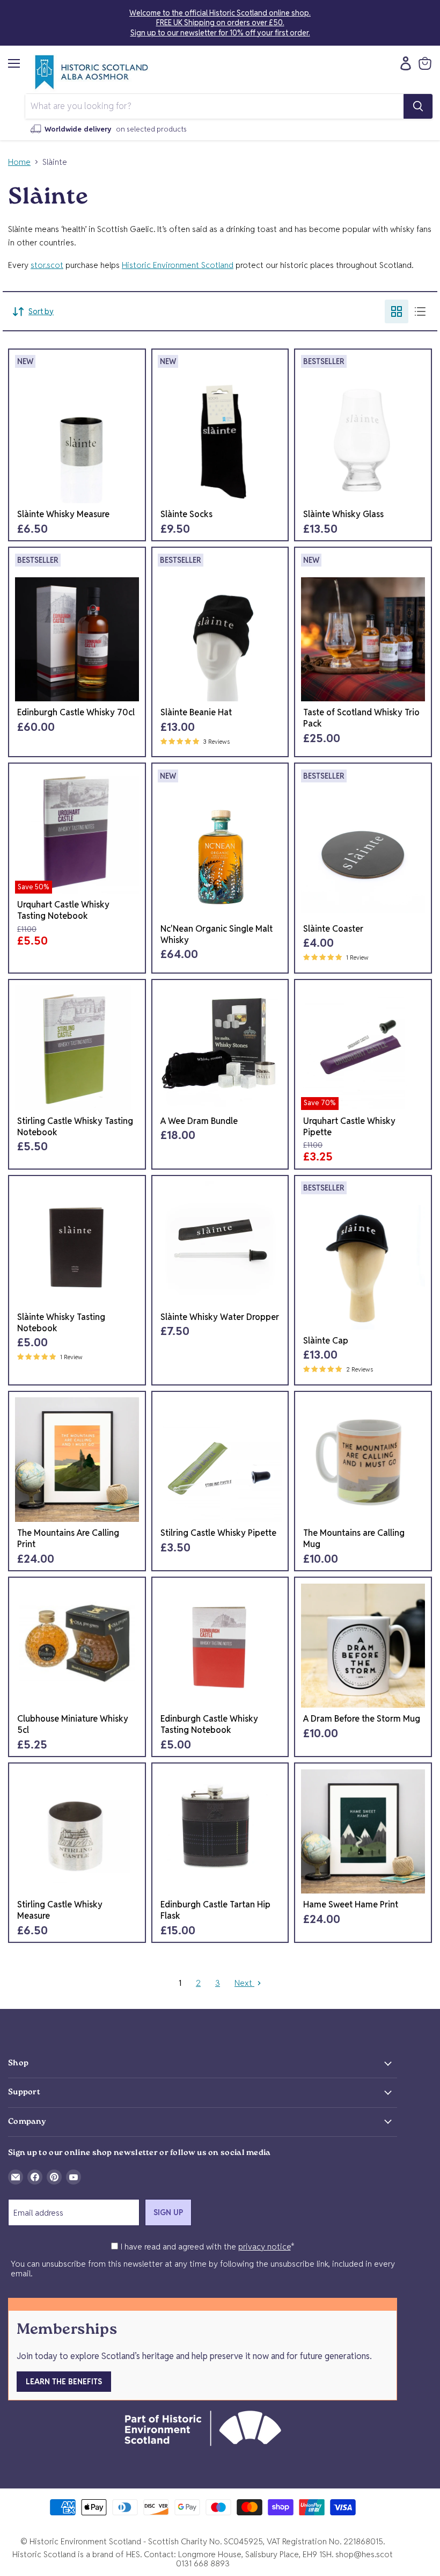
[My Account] (403, 63)
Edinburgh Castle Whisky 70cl (76, 712)
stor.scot (47, 265)
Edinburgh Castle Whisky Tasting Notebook (209, 1724)
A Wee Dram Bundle (199, 1121)
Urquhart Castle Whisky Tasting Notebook (63, 910)
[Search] (418, 106)
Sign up (168, 2212)
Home (19, 162)
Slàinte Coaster (333, 929)
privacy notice (265, 2247)
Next (244, 1983)
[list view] (420, 311)
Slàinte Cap (326, 1341)
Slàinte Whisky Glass (343, 514)
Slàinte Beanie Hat (196, 712)
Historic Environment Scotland (178, 265)
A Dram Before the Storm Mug (362, 1719)
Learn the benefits (64, 2382)
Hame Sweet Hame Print (351, 1904)
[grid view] (397, 311)
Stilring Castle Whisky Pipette (218, 1533)
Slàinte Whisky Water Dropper (220, 1317)
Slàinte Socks (186, 514)
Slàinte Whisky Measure (63, 514)
